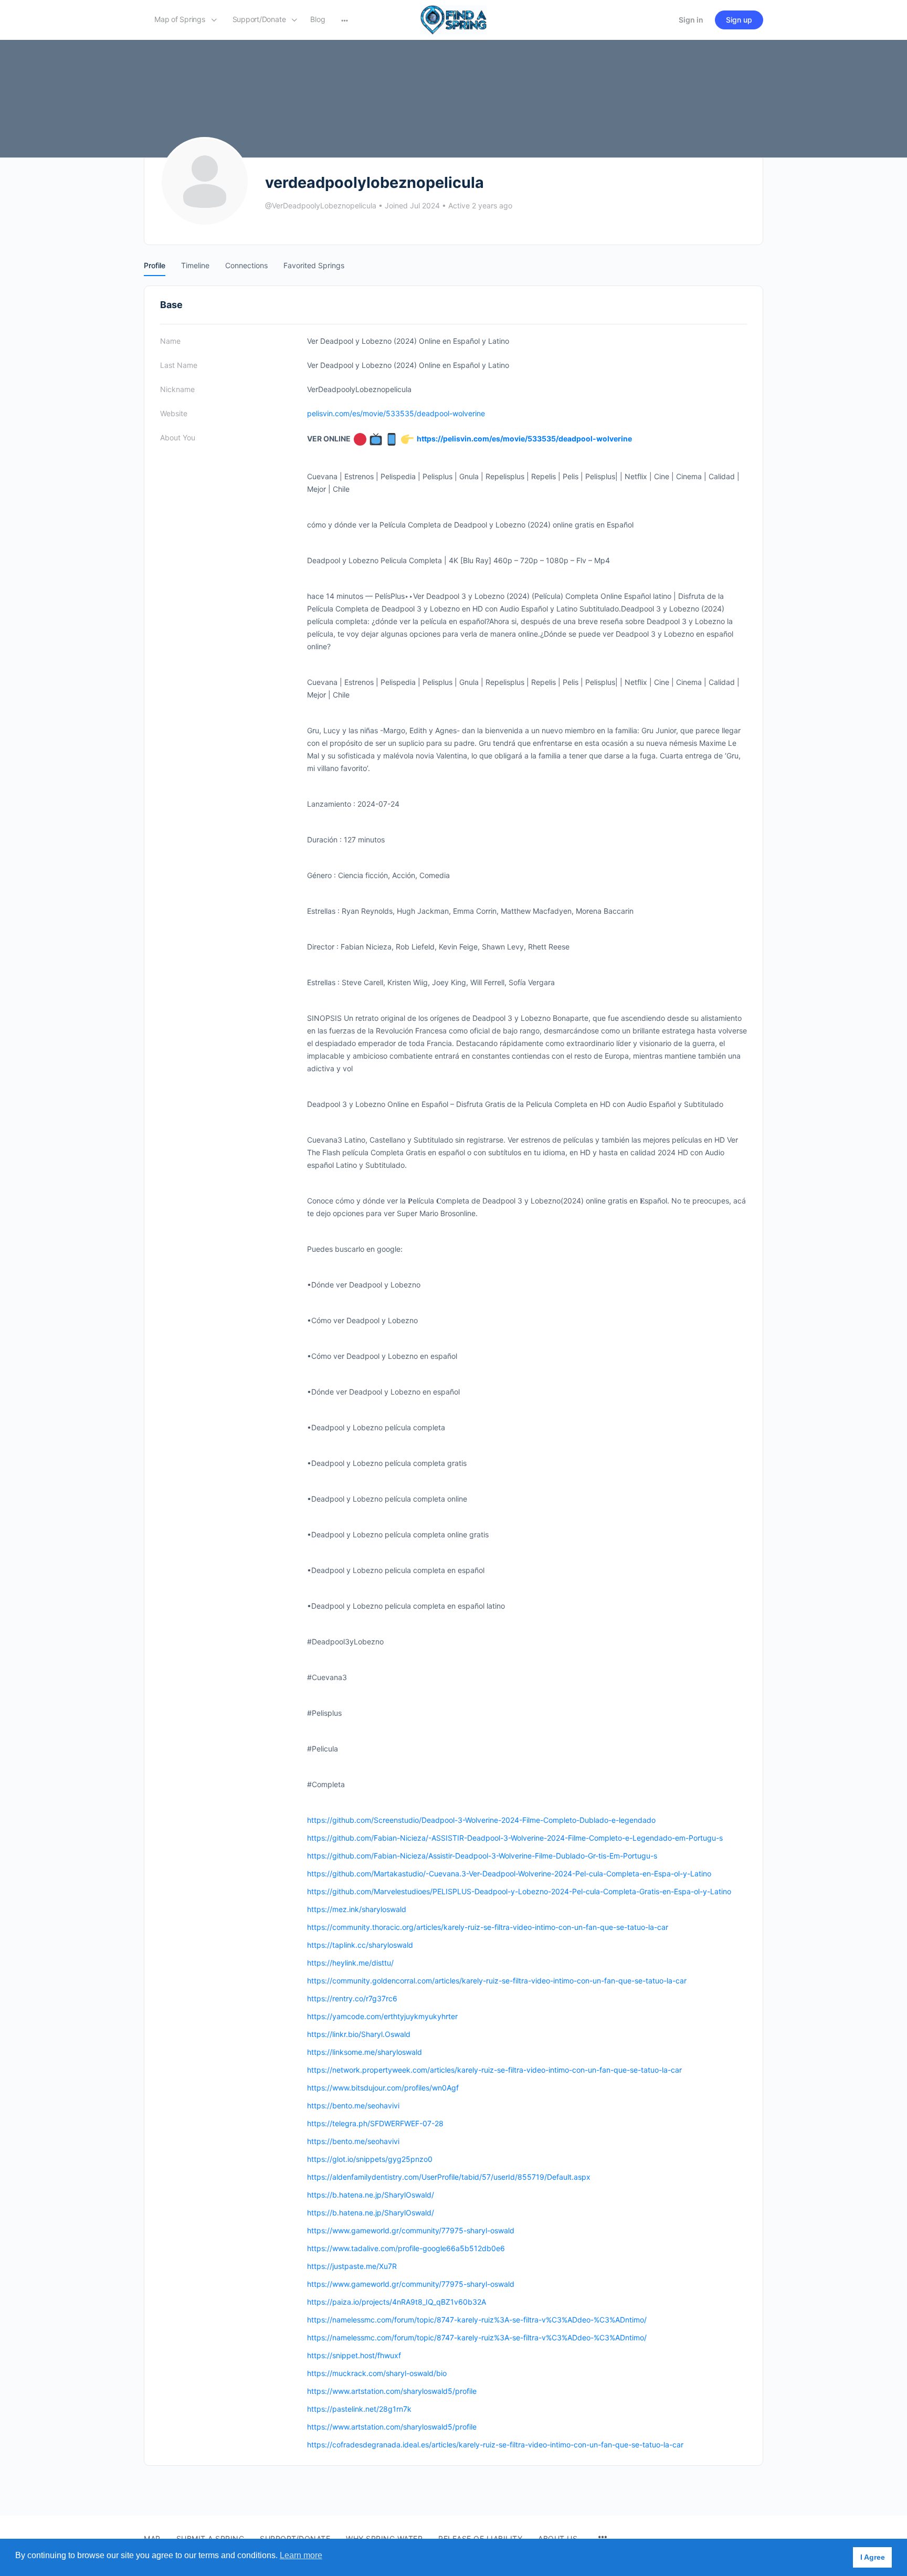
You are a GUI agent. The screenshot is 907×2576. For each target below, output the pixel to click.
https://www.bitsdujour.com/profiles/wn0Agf (383, 2088)
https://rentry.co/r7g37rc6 (352, 1998)
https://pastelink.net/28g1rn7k (359, 2409)
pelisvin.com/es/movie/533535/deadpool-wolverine (396, 413)
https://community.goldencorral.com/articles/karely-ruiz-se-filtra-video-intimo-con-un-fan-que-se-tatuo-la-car (497, 1981)
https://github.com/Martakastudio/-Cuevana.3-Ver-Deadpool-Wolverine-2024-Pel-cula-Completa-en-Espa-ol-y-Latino (509, 1873)
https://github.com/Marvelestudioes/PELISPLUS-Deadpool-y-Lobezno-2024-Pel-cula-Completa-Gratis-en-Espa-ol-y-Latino (519, 1891)
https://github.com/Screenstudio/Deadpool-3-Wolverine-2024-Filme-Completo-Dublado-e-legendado (481, 1820)
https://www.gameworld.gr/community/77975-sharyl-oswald (411, 2230)
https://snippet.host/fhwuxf (354, 2355)
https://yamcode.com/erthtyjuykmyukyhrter (382, 2016)
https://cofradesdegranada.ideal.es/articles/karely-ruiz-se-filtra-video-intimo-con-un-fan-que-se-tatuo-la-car (495, 2445)
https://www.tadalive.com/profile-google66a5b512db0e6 (406, 2248)
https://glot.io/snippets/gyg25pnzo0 (370, 2159)
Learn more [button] (301, 2555)
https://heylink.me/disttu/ (350, 1963)
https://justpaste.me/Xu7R (352, 2266)
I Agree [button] (873, 2557)
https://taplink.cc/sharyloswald (360, 1945)
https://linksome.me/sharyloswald (365, 2052)
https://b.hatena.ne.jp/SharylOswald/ (371, 2195)
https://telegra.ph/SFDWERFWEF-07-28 (375, 2123)
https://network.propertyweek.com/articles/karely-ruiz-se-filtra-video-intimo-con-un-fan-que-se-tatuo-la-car (494, 2070)
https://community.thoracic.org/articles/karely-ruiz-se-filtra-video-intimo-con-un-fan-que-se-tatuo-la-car (488, 1927)
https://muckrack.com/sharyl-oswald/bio (377, 2373)
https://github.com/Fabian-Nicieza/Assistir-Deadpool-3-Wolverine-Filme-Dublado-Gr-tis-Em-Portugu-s (482, 1856)
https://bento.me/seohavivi (353, 2105)
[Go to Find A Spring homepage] (454, 19)
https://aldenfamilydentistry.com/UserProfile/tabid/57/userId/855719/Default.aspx (449, 2177)
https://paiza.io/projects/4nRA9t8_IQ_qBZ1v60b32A (397, 2302)
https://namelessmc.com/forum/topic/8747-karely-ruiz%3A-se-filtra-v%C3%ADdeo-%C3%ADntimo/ (477, 2320)
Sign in (691, 20)
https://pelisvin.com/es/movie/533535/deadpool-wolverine (524, 439)
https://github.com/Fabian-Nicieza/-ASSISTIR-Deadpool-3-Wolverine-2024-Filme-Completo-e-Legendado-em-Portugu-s (515, 1838)
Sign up (739, 20)
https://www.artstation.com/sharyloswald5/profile (392, 2391)
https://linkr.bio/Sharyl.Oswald (359, 2034)
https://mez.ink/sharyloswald (357, 1909)
